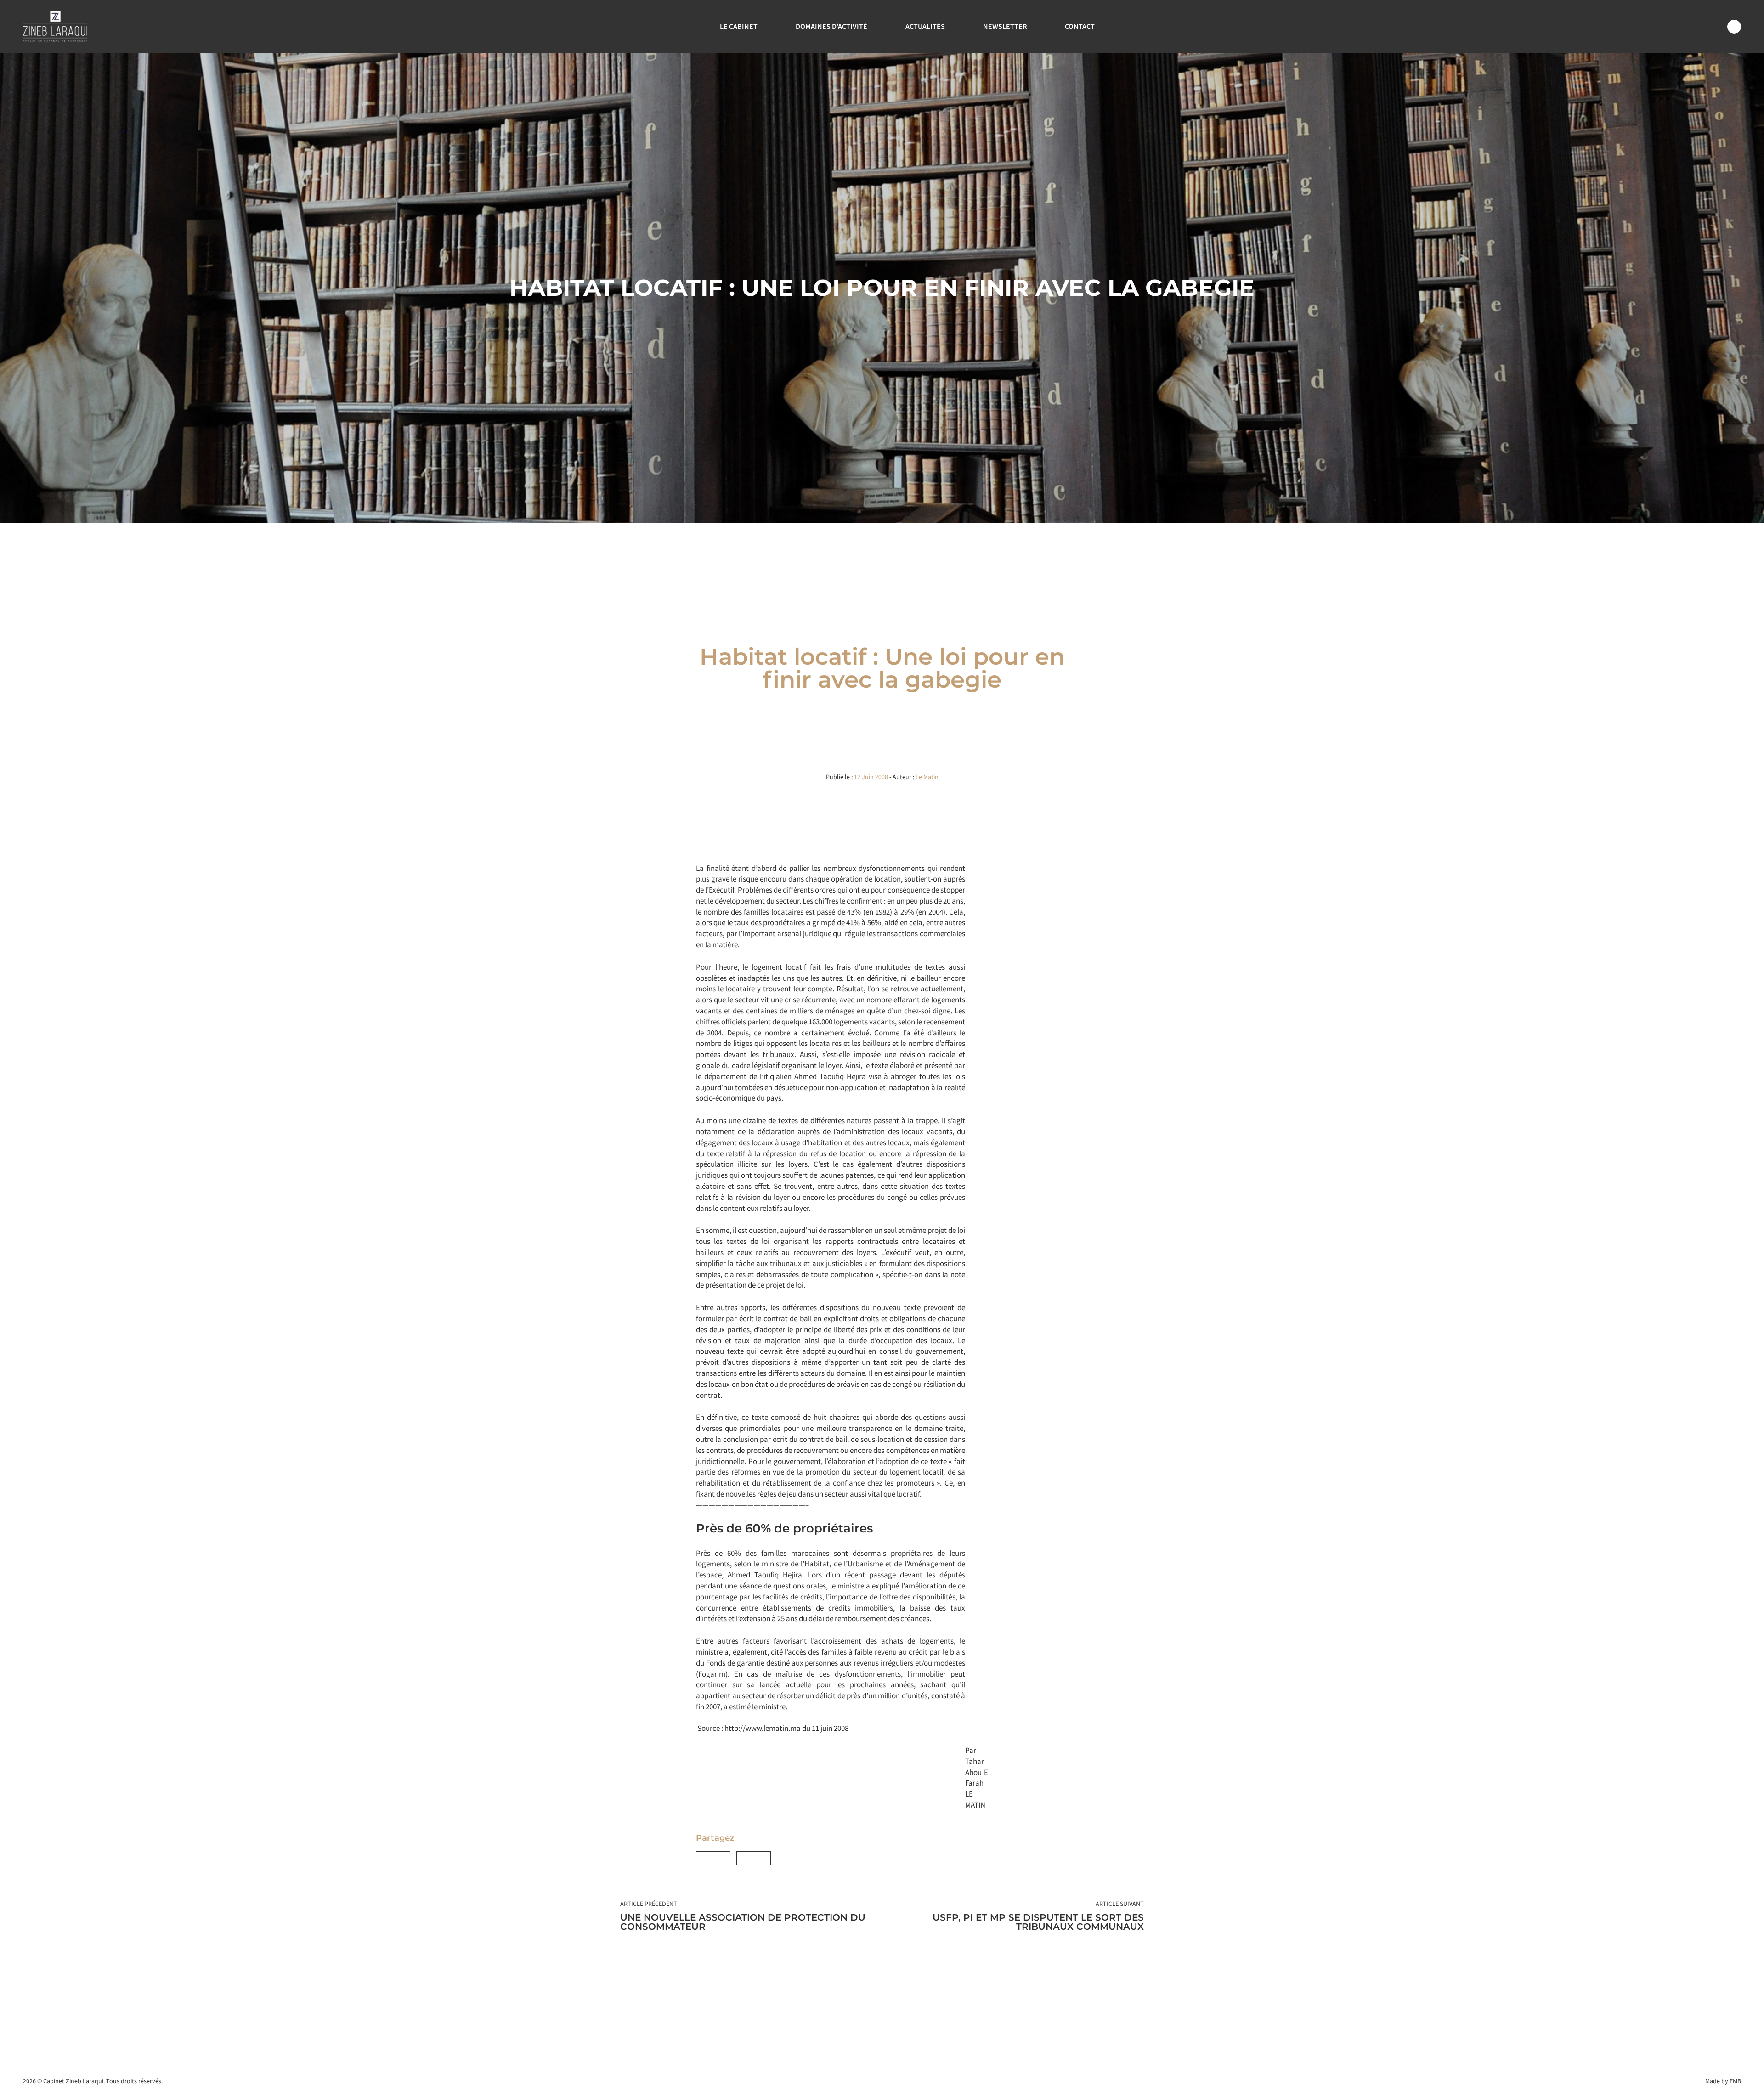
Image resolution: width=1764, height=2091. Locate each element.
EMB (1735, 2081)
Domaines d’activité (831, 26)
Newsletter (1005, 26)
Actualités (925, 26)
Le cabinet (739, 26)
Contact (1080, 26)
